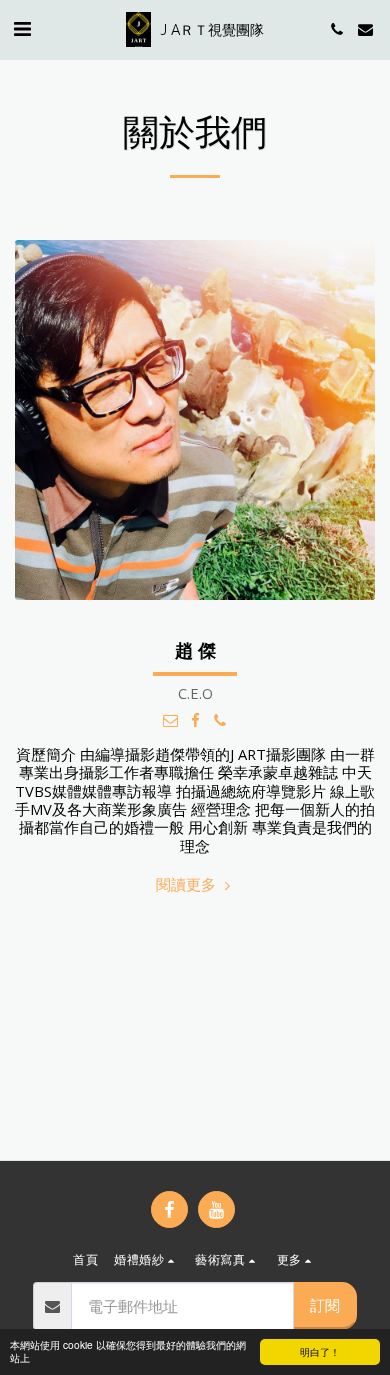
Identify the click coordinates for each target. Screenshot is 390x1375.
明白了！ (320, 1351)
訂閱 (325, 1305)
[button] (22, 28)
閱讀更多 (188, 884)
